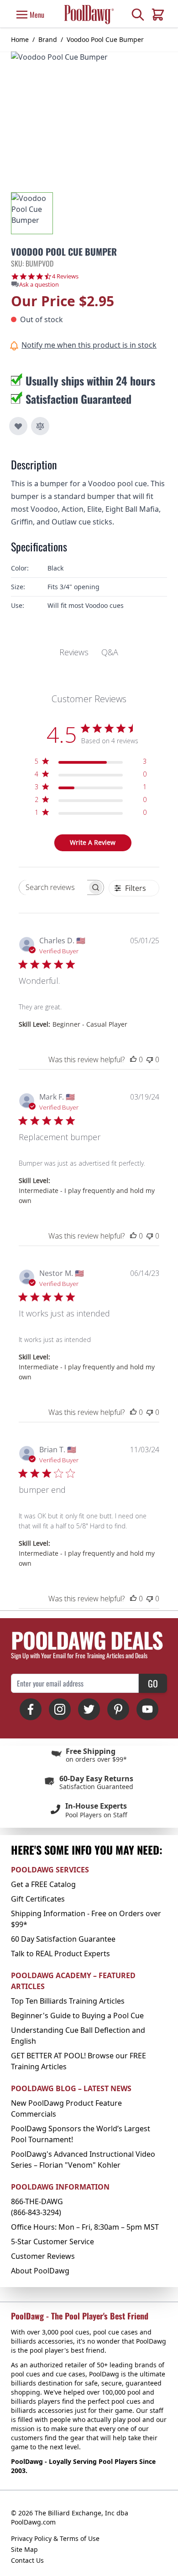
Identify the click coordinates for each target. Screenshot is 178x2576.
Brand (48, 39)
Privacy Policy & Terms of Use (55, 2538)
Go (153, 1683)
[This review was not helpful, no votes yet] (150, 1059)
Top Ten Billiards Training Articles (68, 2001)
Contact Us (27, 2560)
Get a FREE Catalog (43, 1884)
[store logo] (89, 14)
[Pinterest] (118, 1709)
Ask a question (39, 285)
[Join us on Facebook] (31, 1709)
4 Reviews (65, 276)
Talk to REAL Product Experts (60, 1954)
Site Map (24, 2549)
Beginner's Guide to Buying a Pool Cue (77, 2016)
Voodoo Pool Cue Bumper (105, 39)
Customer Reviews (43, 2256)
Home (20, 39)
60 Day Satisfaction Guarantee (63, 1939)
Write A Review (93, 842)
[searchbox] (53, 887)
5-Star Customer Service (52, 2242)
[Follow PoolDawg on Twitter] (89, 1709)
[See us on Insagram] (60, 1709)
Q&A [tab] (110, 652)
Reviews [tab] (74, 652)
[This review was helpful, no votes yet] (133, 1059)
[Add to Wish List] (18, 426)
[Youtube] (147, 1709)
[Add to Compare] (40, 426)
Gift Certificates (38, 1899)
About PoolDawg (40, 2271)
